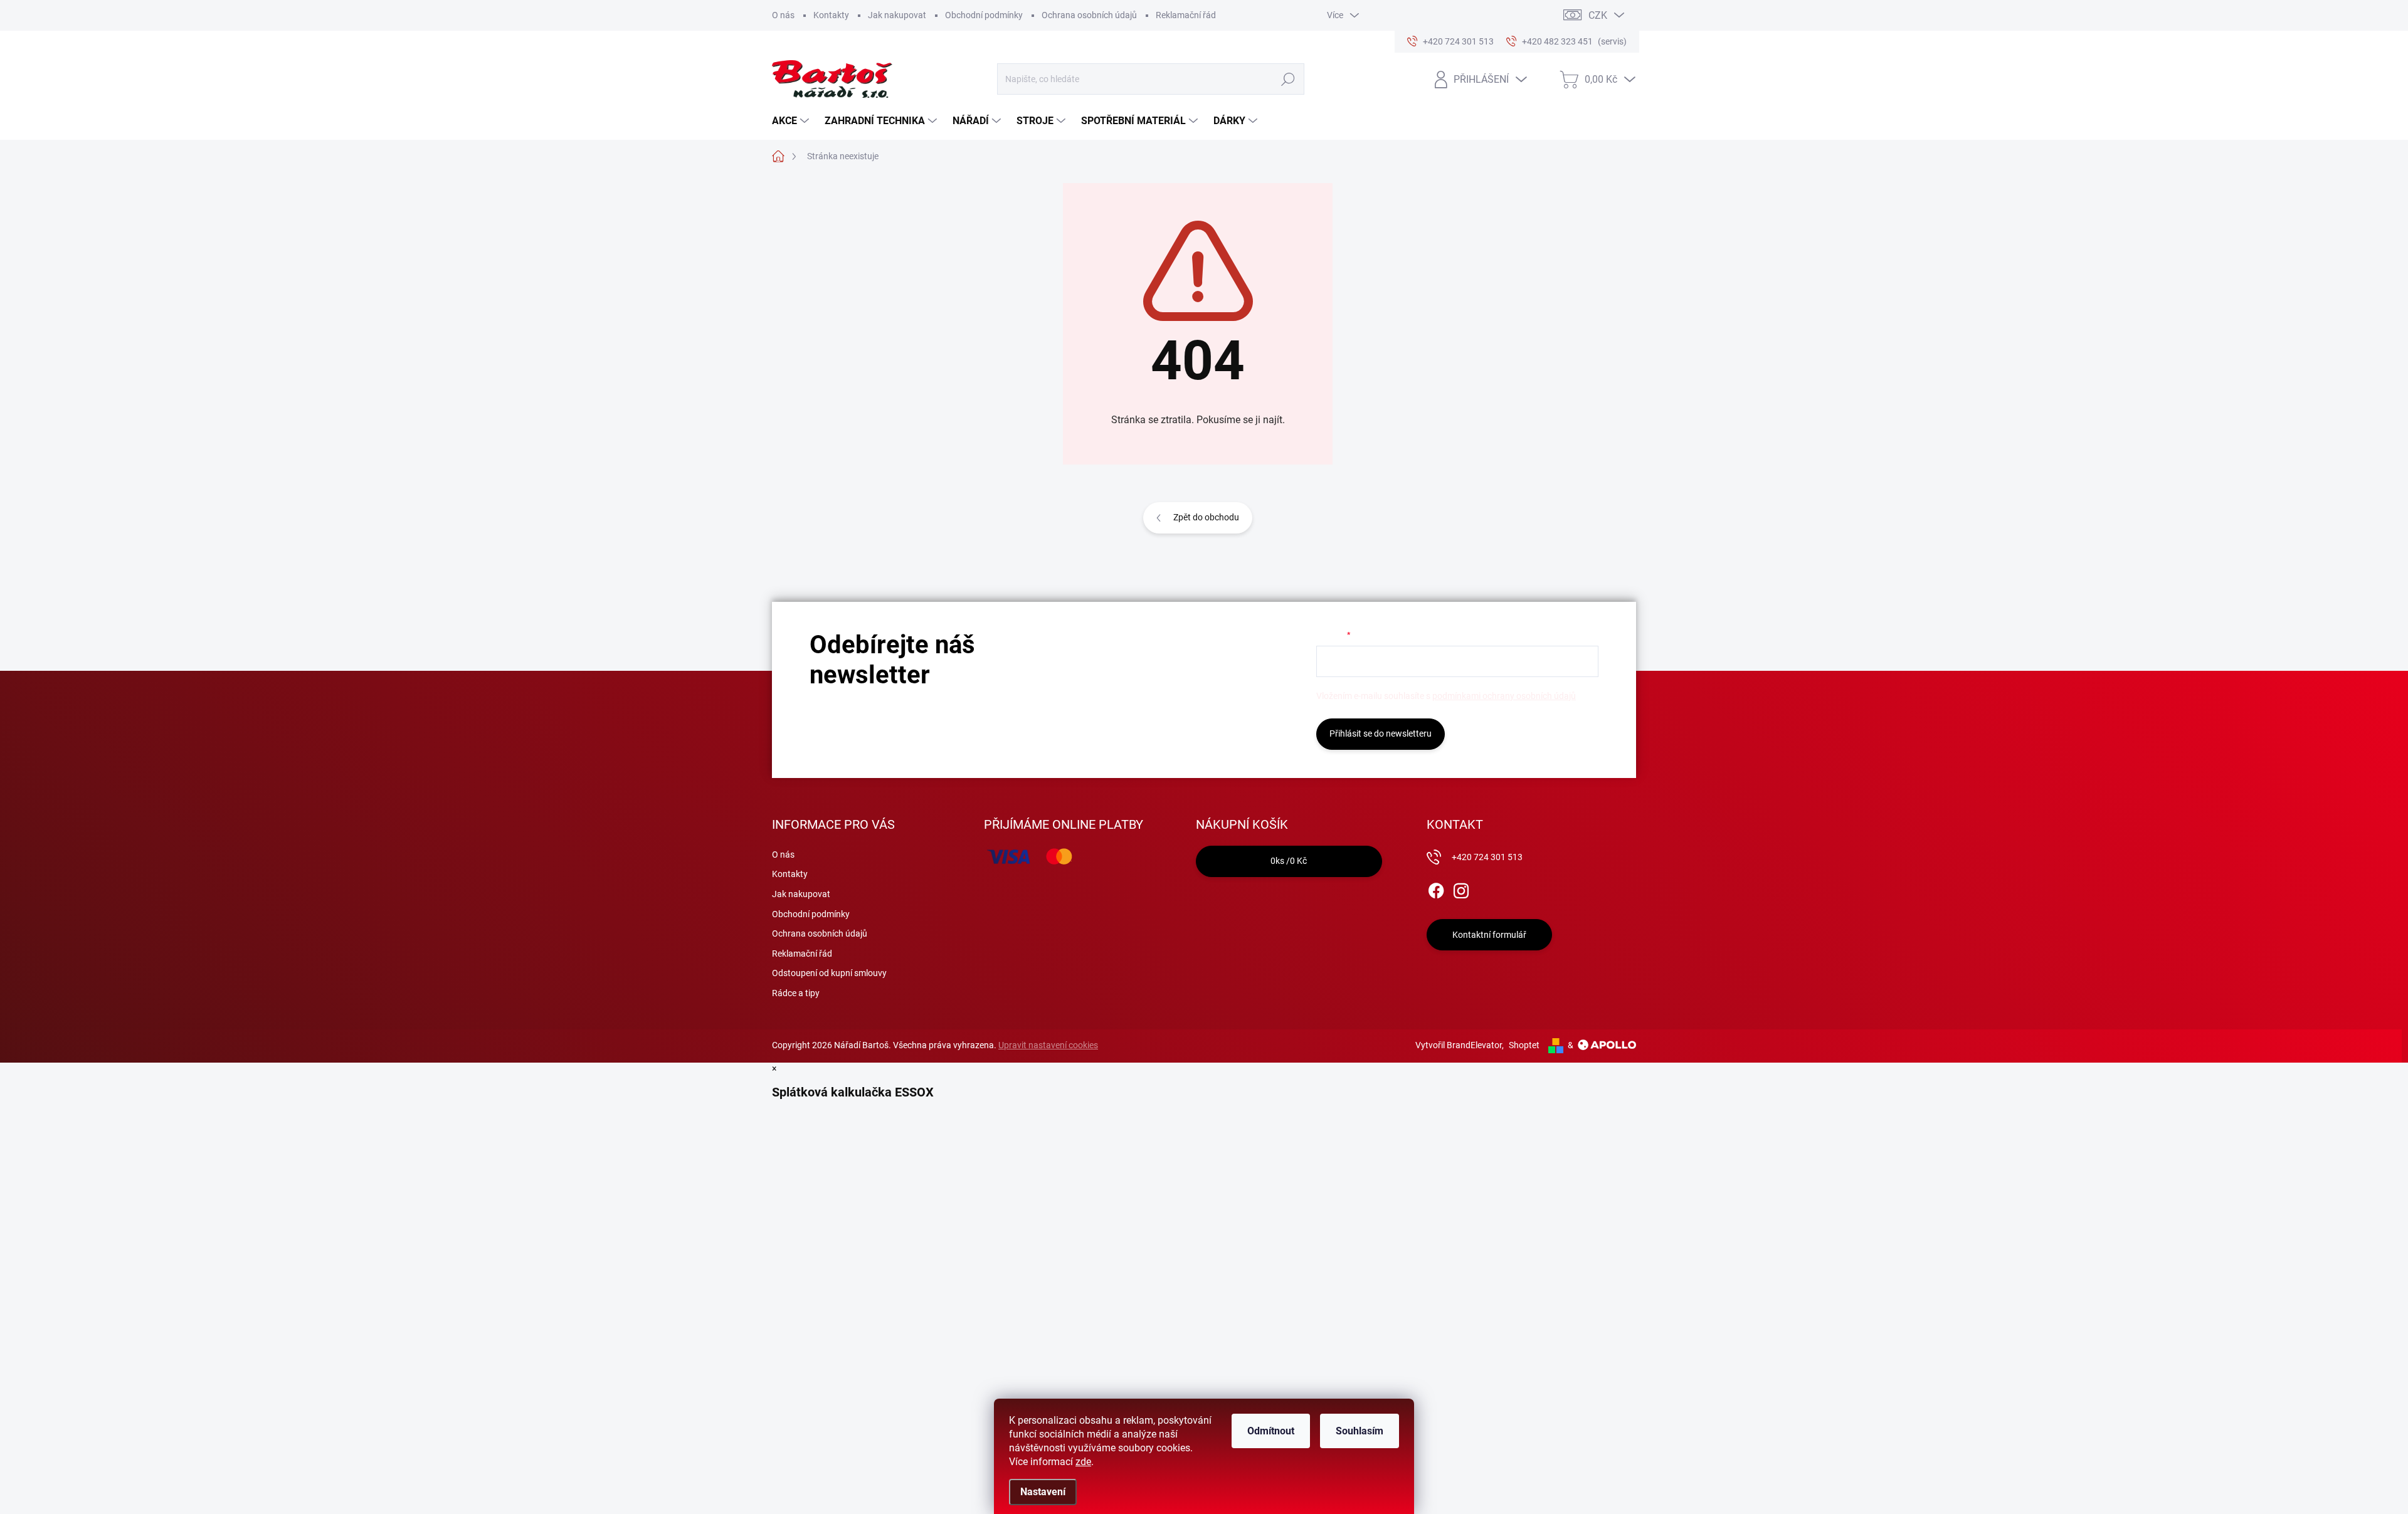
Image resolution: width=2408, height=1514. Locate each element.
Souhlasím (1360, 1431)
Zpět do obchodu (1206, 517)
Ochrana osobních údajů (1089, 15)
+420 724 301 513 (1487, 857)
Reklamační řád (1186, 15)
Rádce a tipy (796, 993)
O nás (783, 15)
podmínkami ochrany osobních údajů (1504, 696)
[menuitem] (792, 121)
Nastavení (1043, 1492)
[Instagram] (1461, 888)
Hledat (1288, 79)
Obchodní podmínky (984, 15)
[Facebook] (1436, 888)
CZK (1598, 15)
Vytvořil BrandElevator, (1460, 1045)
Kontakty (831, 15)
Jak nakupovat (897, 15)
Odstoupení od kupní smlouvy (829, 973)
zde (1083, 1462)
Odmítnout (1271, 1431)
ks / (1289, 861)
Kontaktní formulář (1489, 935)
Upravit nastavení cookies (1048, 1045)
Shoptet (1524, 1045)
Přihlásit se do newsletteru (1381, 733)
